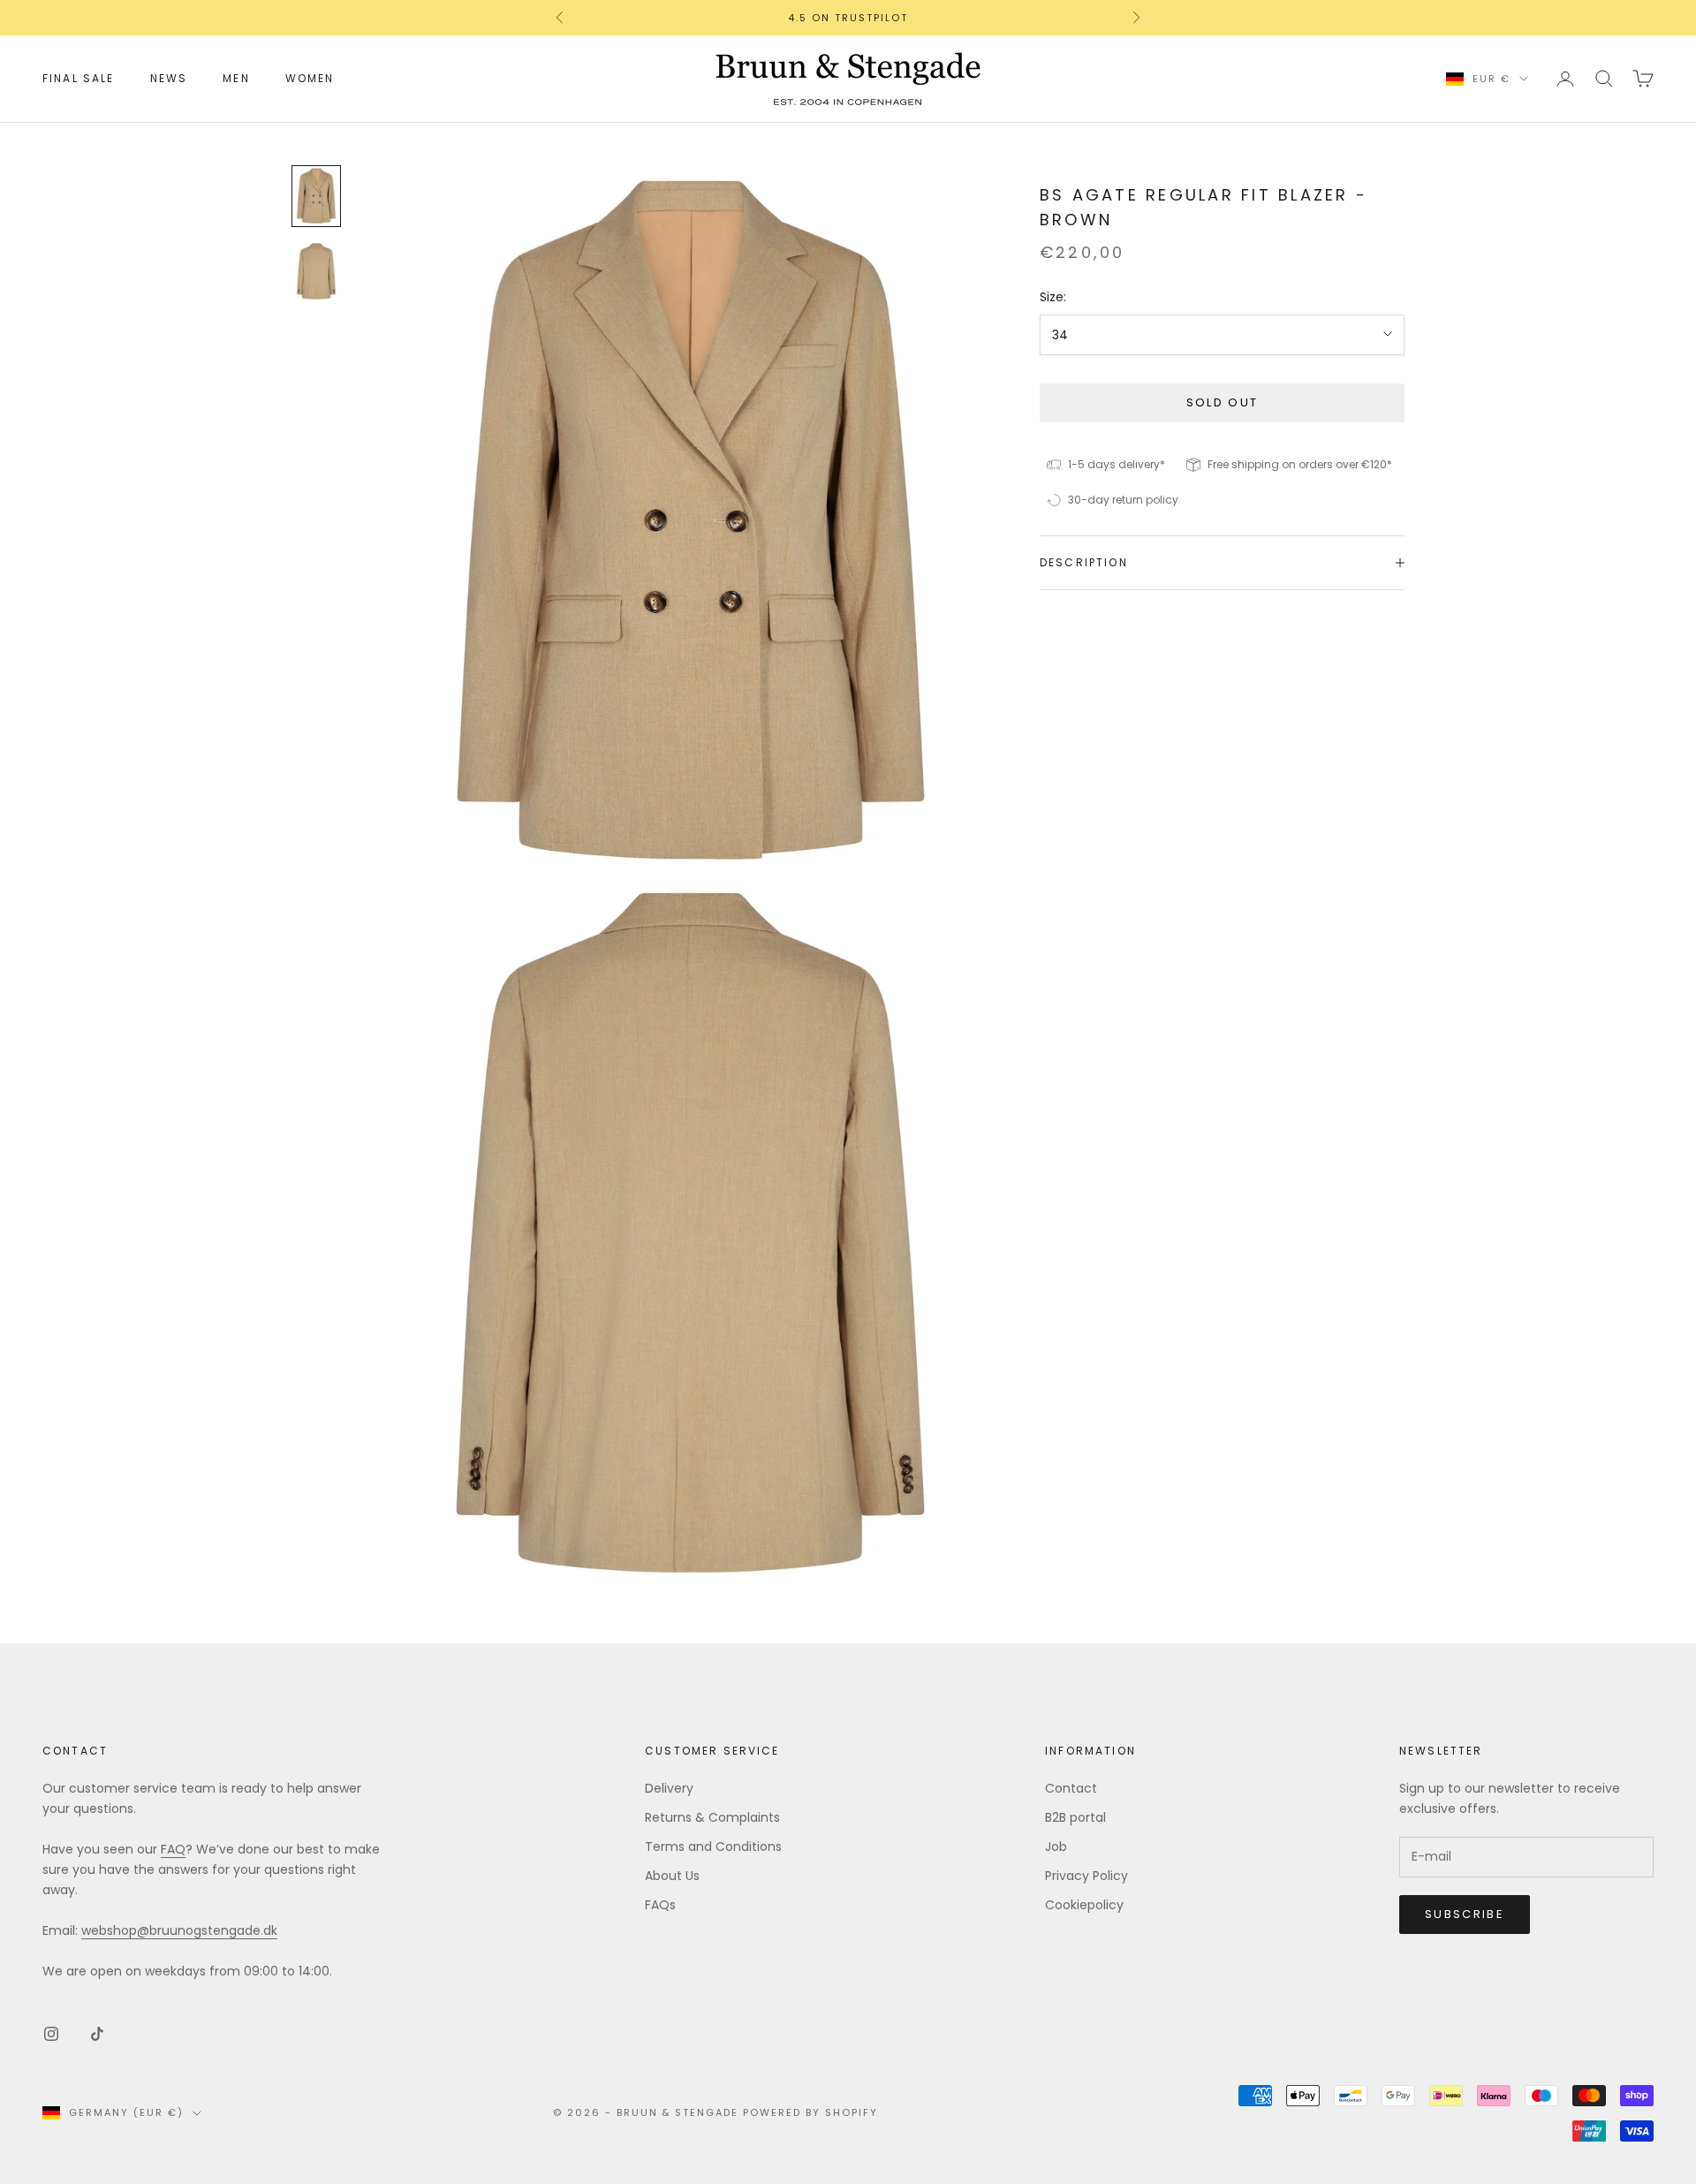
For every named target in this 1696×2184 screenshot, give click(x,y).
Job (1056, 1847)
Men (236, 78)
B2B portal (1075, 1817)
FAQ (173, 1849)
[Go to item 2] (316, 271)
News (169, 78)
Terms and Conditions (713, 1847)
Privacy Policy (1086, 1876)
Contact (1071, 1788)
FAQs (660, 1905)
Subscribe (1465, 1914)
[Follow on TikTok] (97, 2034)
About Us (672, 1876)
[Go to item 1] (316, 196)
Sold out (1223, 402)
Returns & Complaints (712, 1817)
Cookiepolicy (1084, 1905)
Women (310, 78)
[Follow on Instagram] (51, 2034)
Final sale (79, 78)
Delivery (669, 1788)
